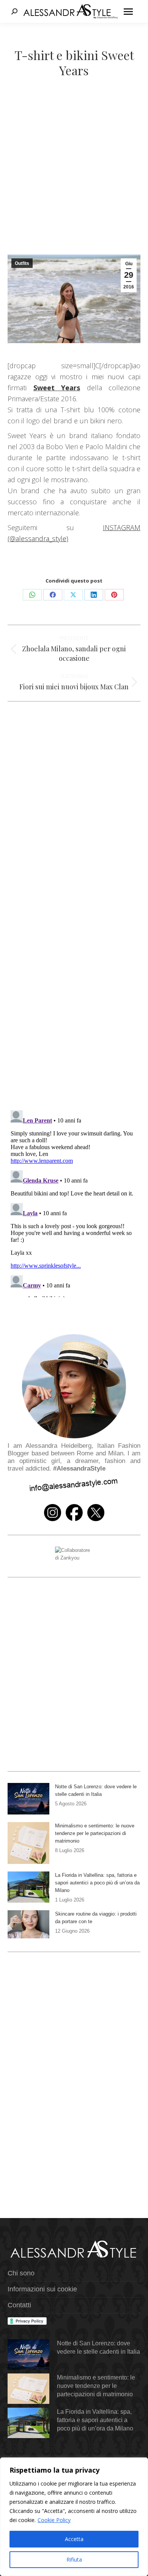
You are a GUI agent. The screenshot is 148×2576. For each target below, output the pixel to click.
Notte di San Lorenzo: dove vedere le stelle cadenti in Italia (96, 1790)
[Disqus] (74, 994)
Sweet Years (57, 388)
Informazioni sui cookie (42, 2289)
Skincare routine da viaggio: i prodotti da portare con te (96, 1918)
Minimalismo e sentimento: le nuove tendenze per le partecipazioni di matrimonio (95, 1833)
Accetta (74, 2539)
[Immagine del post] (28, 1799)
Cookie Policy (54, 2520)
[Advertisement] (74, 177)
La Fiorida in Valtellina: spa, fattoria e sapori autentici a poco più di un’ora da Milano (97, 1883)
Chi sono (21, 2273)
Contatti (19, 2305)
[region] (74, 2517)
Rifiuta (74, 2559)
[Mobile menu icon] (128, 12)
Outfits (22, 263)
